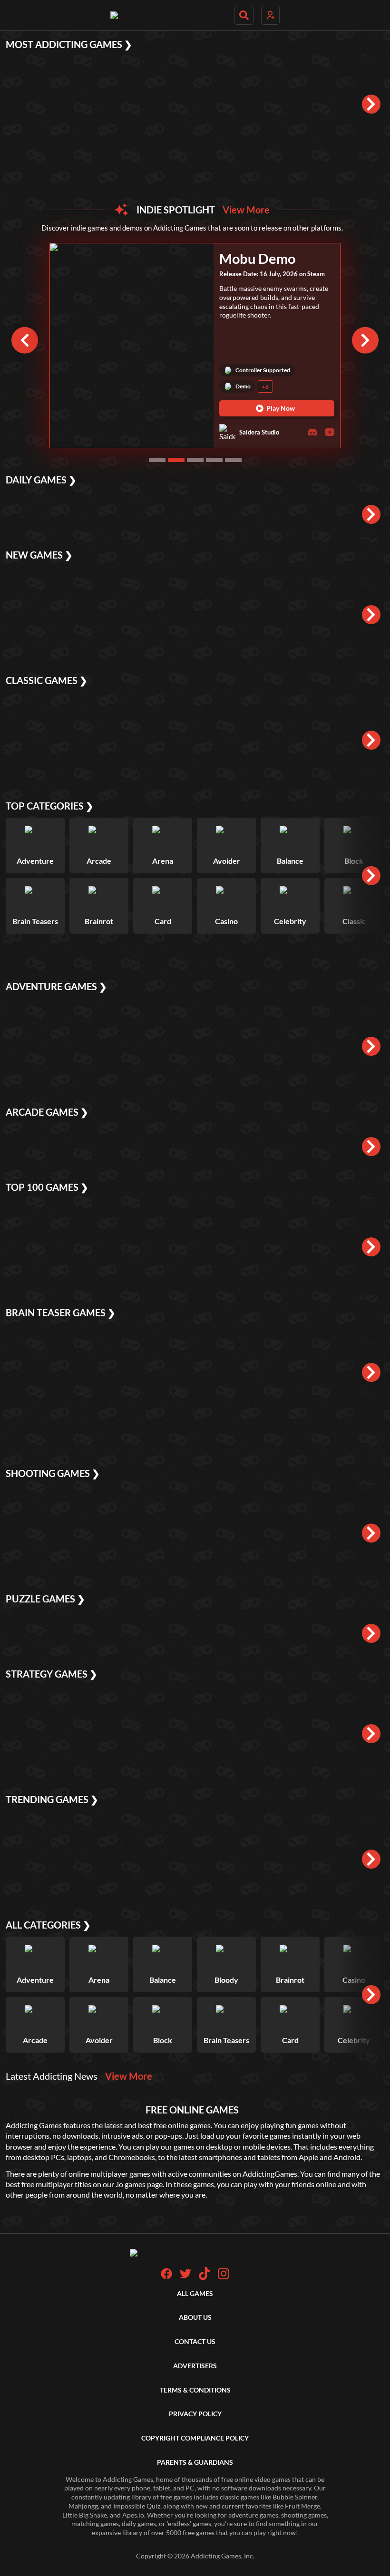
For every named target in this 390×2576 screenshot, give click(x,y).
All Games (195, 2293)
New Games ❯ (39, 555)
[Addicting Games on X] (185, 2277)
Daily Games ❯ (41, 480)
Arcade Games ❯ (47, 1112)
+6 (265, 387)
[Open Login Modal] (270, 15)
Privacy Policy (195, 2414)
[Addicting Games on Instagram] (224, 2277)
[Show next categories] (371, 876)
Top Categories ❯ (50, 806)
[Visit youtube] (330, 432)
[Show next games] (371, 104)
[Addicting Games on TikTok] (205, 2277)
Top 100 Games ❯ (47, 1187)
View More (246, 210)
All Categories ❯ (48, 1925)
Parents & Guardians (195, 2462)
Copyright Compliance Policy (195, 2438)
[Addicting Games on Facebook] (166, 2277)
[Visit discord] (312, 432)
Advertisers (195, 2366)
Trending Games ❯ (52, 1799)
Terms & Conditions (195, 2390)
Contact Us (195, 2341)
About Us (195, 2317)
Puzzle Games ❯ (45, 1599)
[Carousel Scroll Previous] (25, 340)
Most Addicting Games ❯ (69, 44)
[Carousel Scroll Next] (365, 340)
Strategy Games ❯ (52, 1674)
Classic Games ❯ (47, 680)
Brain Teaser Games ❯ (61, 1312)
